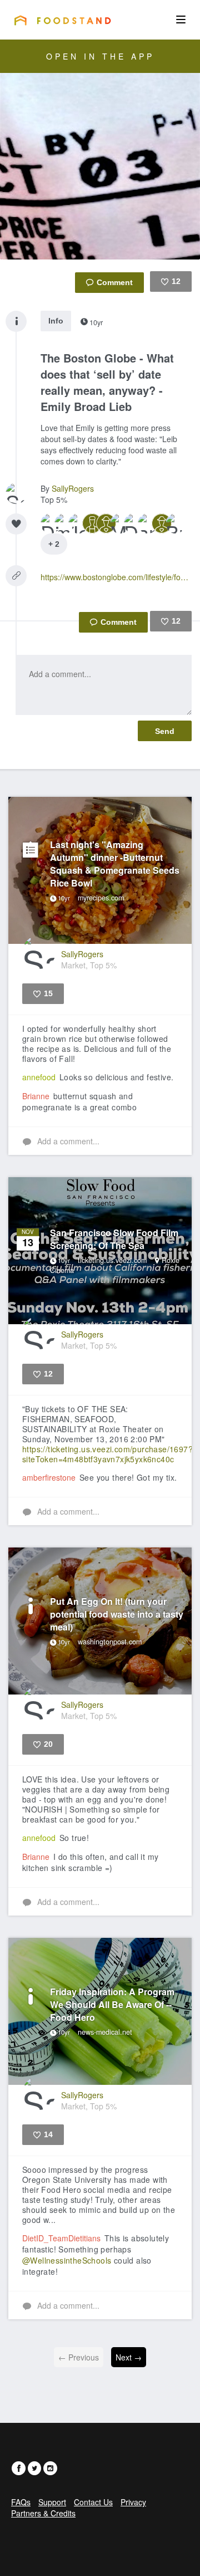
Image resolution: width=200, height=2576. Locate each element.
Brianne (36, 1096)
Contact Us (93, 2502)
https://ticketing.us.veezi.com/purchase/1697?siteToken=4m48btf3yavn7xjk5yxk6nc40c (107, 1454)
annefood (39, 1077)
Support (52, 2502)
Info (56, 321)
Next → (129, 2357)
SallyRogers (73, 488)
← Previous (79, 2357)
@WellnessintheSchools (67, 2260)
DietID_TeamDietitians (61, 2238)
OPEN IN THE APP (100, 56)
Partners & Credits (43, 2513)
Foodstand (62, 20)
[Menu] (181, 19)
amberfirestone (49, 1477)
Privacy (133, 2502)
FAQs (21, 2502)
